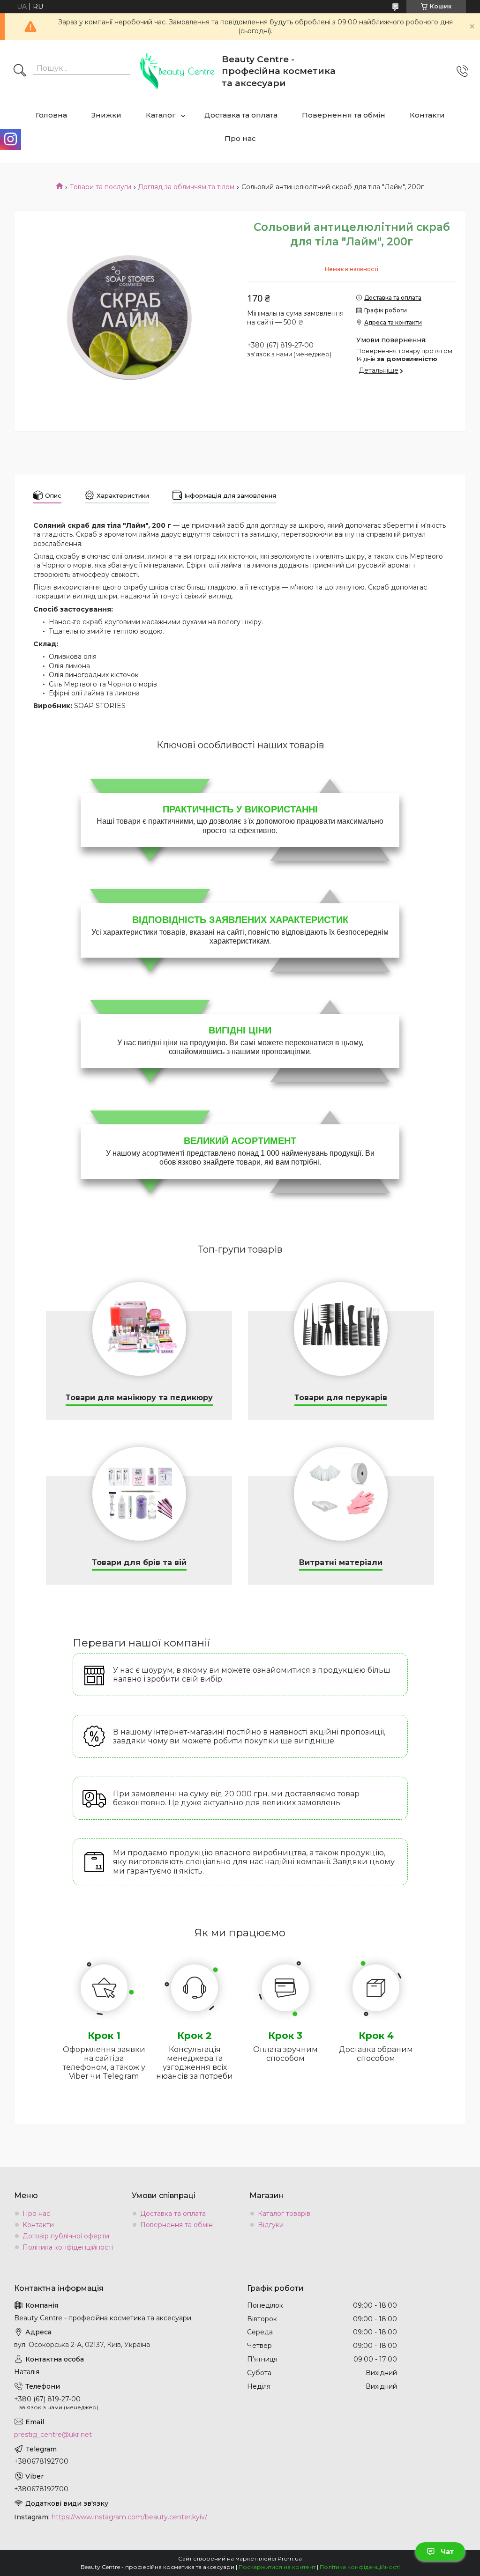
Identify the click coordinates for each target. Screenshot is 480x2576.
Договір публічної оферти (66, 2236)
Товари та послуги (101, 187)
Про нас (240, 138)
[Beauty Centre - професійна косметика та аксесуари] (177, 71)
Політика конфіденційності (68, 2247)
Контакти (427, 115)
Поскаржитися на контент (277, 2567)
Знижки (106, 115)
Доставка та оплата (241, 115)
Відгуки (271, 2225)
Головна (51, 115)
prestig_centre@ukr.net (53, 2435)
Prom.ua (290, 2558)
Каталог (161, 115)
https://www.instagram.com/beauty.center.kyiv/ (129, 2517)
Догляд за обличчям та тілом (186, 187)
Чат (447, 2552)
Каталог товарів (284, 2214)
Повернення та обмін (344, 115)
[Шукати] (20, 71)
